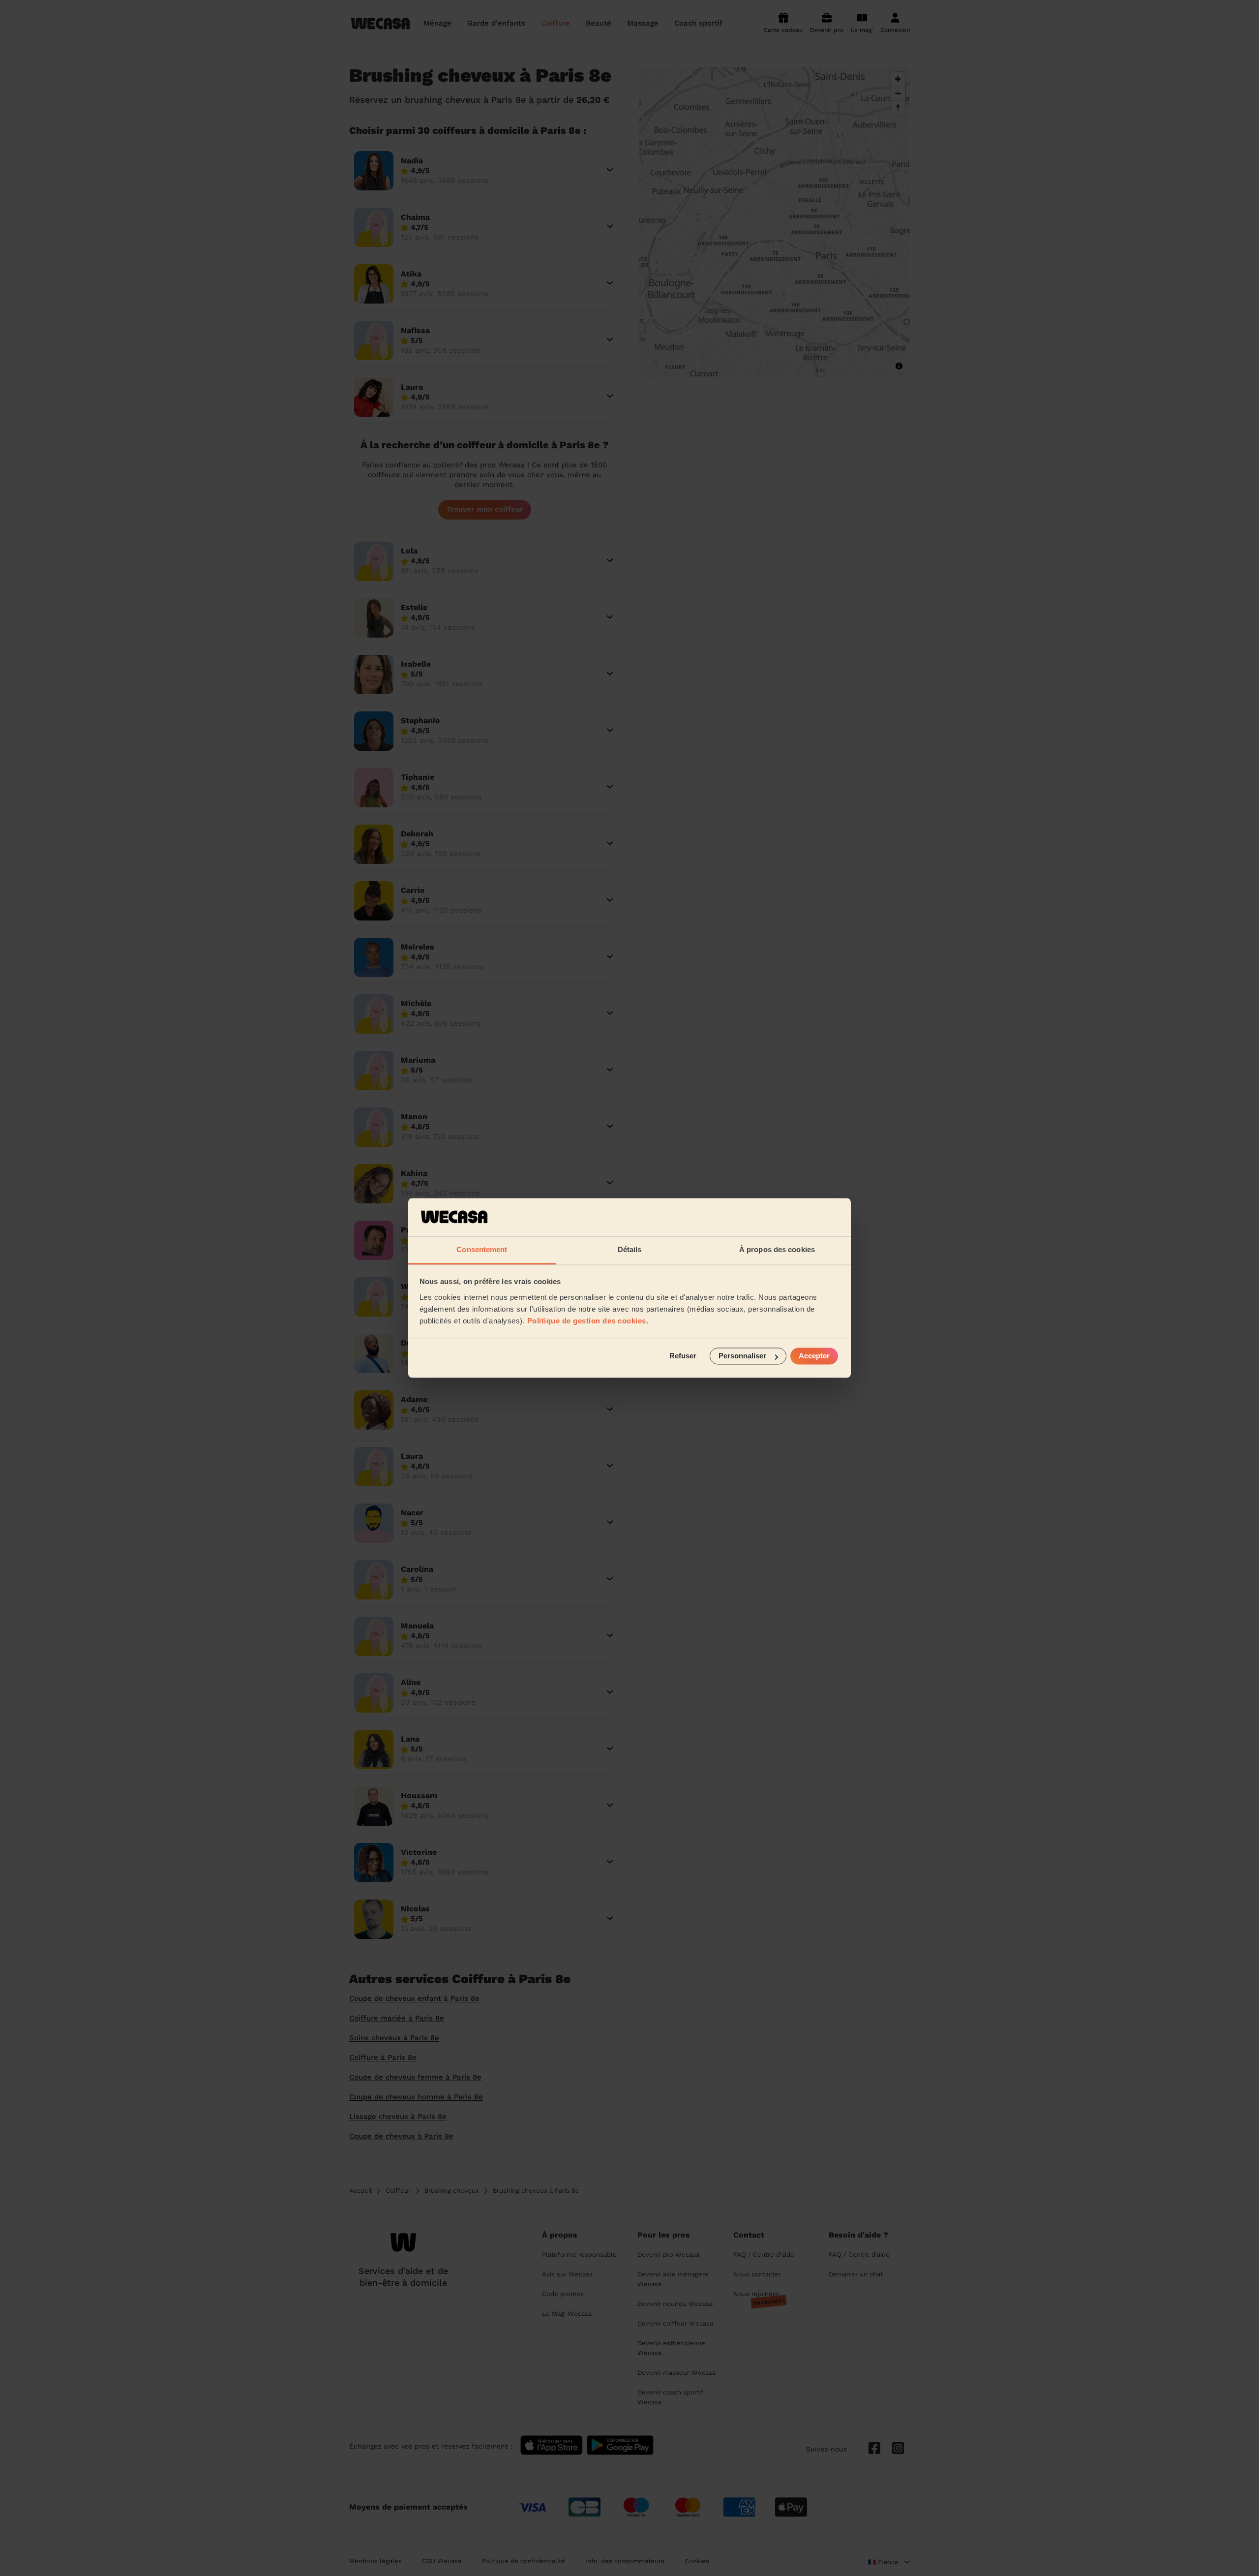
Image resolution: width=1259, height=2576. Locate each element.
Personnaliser (742, 1356)
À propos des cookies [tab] (777, 1249)
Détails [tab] (630, 1249)
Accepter (814, 1356)
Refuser (683, 1356)
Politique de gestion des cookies (587, 1321)
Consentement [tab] (482, 1249)
